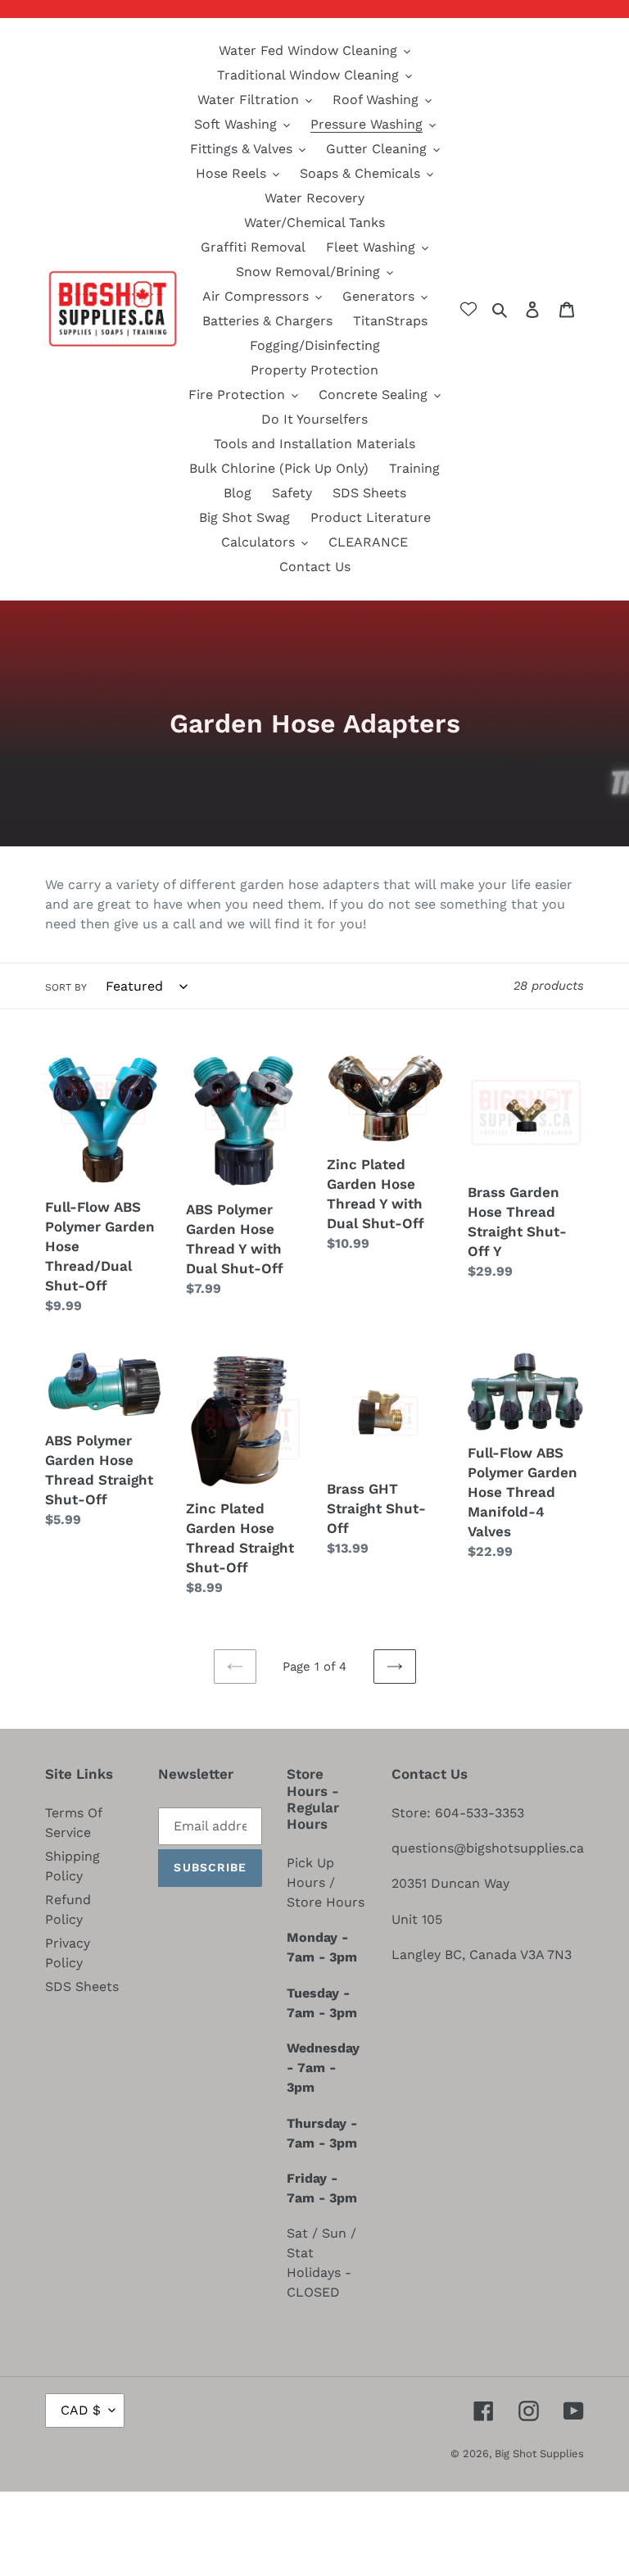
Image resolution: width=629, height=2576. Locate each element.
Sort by (66, 987)
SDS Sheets (82, 1986)
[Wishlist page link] (468, 309)
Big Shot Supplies (539, 2454)
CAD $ (81, 2410)
